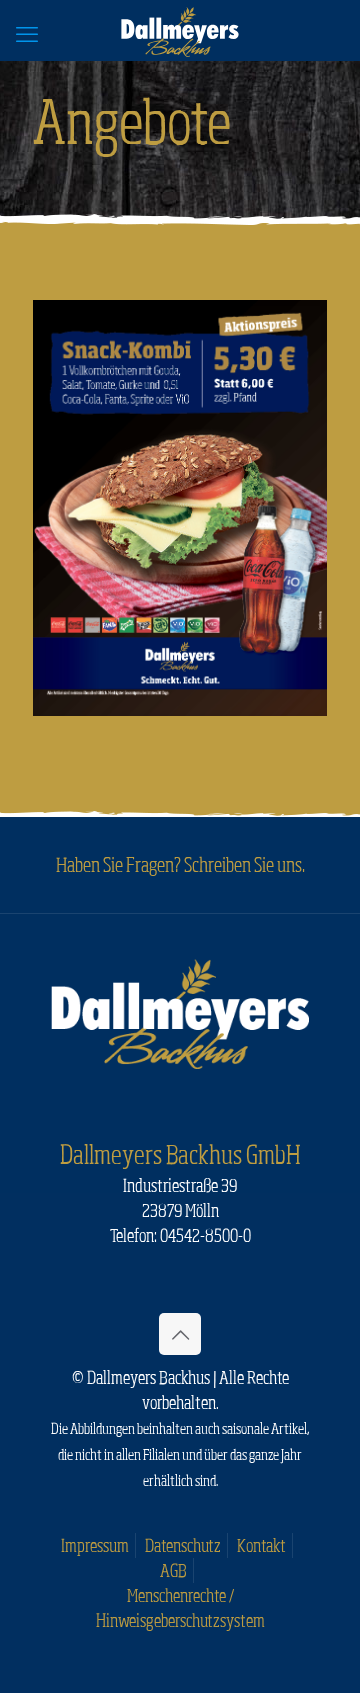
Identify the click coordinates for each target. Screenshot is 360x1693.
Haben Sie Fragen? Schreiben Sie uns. (180, 864)
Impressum (95, 1545)
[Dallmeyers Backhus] (180, 30)
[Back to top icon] (180, 1334)
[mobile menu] (27, 33)
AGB (173, 1570)
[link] (180, 508)
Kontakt (261, 1545)
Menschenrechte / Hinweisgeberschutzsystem (180, 1607)
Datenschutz (183, 1545)
